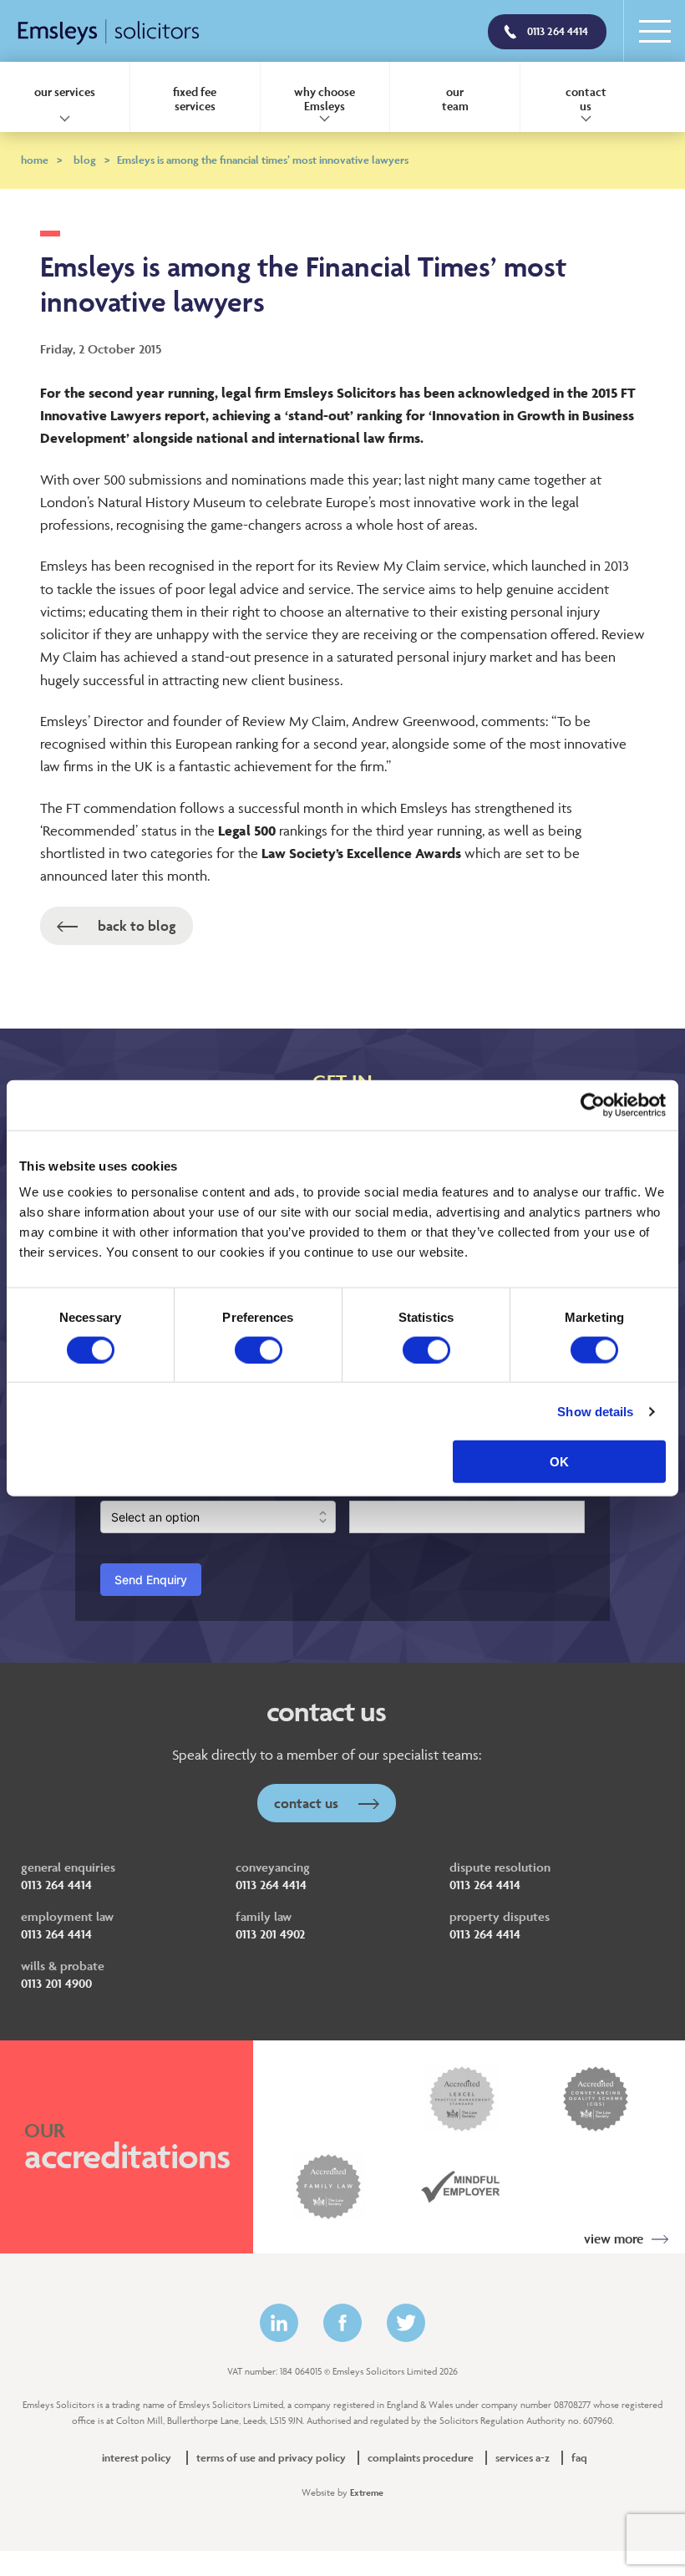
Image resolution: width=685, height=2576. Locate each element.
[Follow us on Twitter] (406, 2323)
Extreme (367, 2492)
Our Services (65, 91)
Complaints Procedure (421, 2458)
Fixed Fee (195, 99)
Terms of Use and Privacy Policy (271, 2458)
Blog (91, 160)
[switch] (259, 1349)
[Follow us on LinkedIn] (279, 2323)
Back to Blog (135, 926)
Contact (586, 99)
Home (41, 160)
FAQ (579, 2458)
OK (559, 1462)
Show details (595, 1411)
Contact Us (308, 1803)
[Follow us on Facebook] (342, 2323)
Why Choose (325, 99)
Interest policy (137, 2458)
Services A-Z (523, 2458)
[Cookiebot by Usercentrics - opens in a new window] (593, 1105)
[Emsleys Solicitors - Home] (109, 33)
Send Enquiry (151, 1580)
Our (455, 99)
